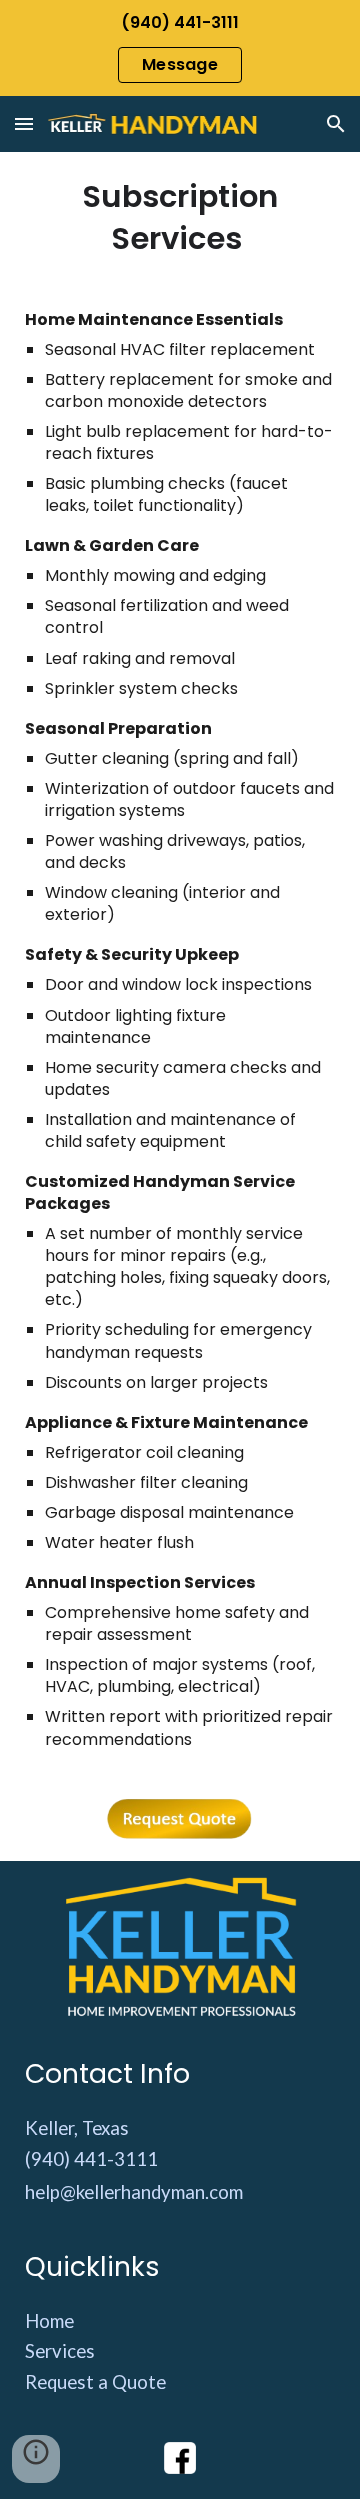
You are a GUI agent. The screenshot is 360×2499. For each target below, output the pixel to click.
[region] (180, 48)
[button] (24, 123)
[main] (180, 218)
